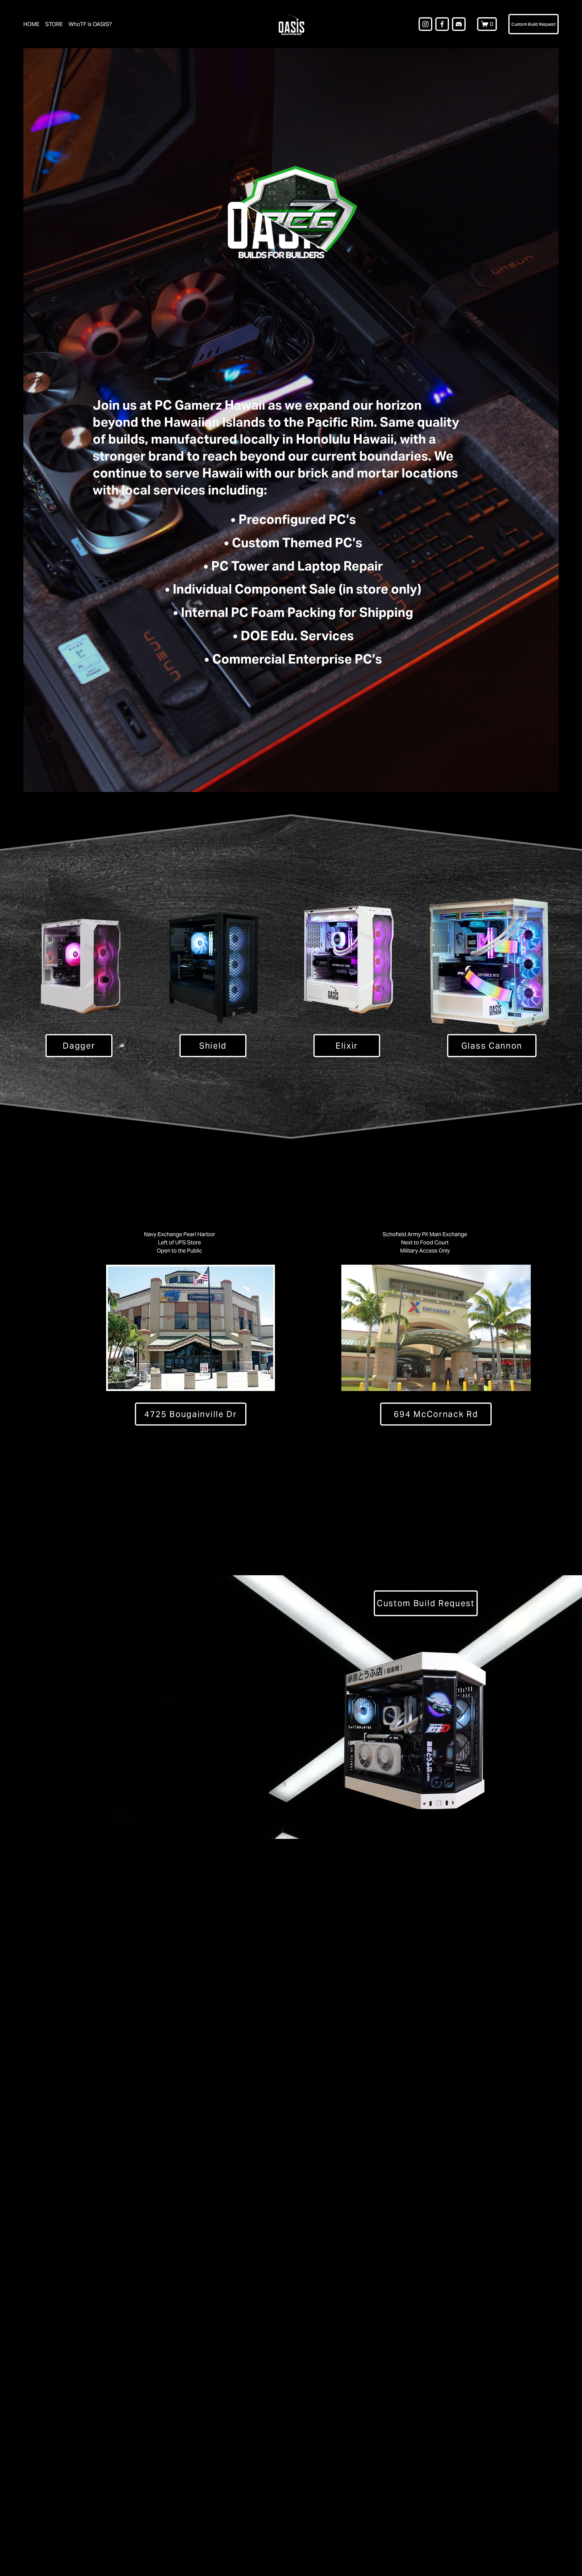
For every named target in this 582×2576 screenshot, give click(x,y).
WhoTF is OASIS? (90, 24)
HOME (31, 24)
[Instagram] (425, 24)
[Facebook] (442, 24)
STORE (54, 24)
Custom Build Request (533, 24)
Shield (213, 1046)
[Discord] (459, 24)
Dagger (79, 1046)
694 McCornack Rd (436, 1414)
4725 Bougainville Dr (191, 1414)
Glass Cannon (492, 1046)
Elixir (347, 1046)
